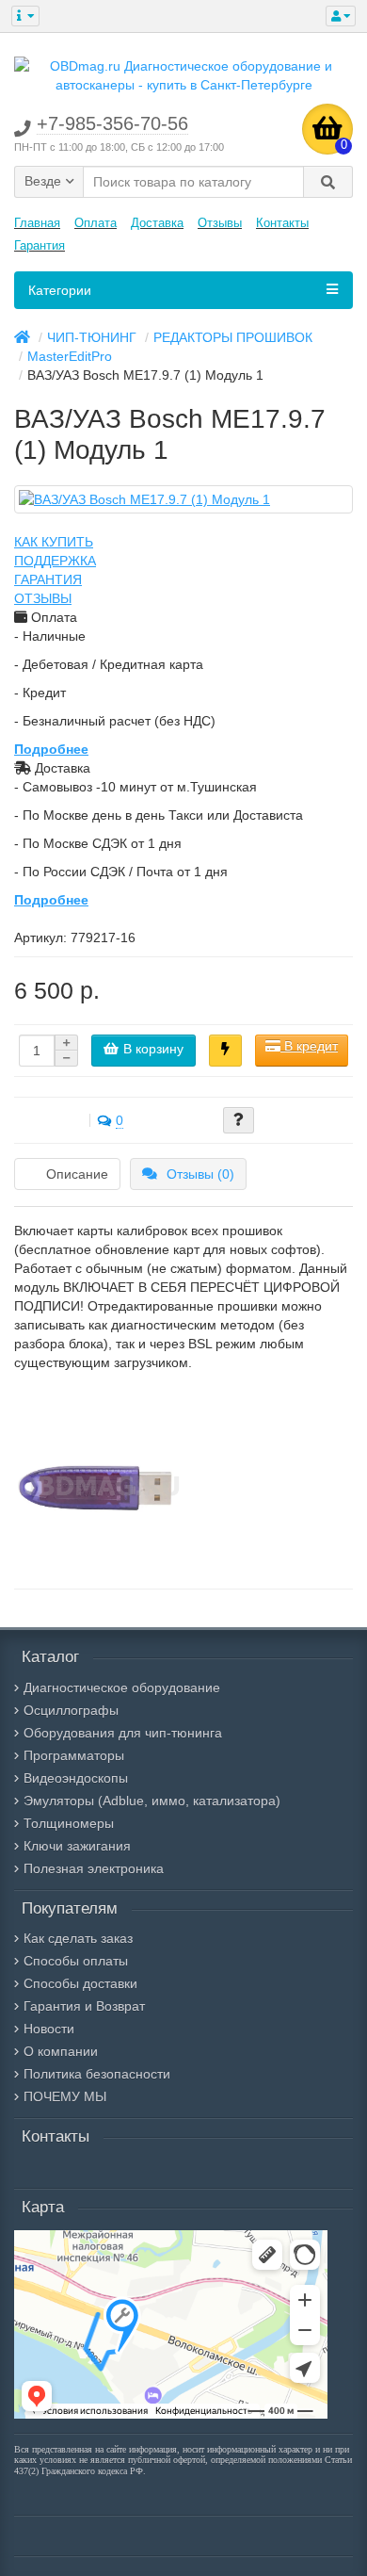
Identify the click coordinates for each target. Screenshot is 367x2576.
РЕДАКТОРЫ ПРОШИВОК (233, 337)
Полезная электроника (94, 1868)
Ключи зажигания (77, 1846)
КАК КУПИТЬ (54, 542)
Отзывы (220, 223)
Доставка (157, 223)
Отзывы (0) (200, 1174)
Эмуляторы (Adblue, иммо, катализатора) (152, 1801)
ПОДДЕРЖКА (55, 561)
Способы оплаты (76, 1961)
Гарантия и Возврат (84, 2006)
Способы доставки (80, 1983)
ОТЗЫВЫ (43, 598)
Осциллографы (71, 1710)
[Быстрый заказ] (225, 1051)
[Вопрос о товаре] (239, 1120)
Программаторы (74, 1755)
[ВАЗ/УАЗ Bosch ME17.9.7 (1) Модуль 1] (183, 499)
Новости (49, 2029)
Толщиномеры (69, 1823)
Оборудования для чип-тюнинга (123, 1733)
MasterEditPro (70, 356)
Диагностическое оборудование (122, 1687)
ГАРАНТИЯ (48, 579)
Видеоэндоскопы (76, 1778)
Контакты (282, 223)
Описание (77, 1174)
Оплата (96, 223)
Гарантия (40, 245)
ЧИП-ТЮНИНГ (92, 337)
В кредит (309, 1046)
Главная (37, 223)
